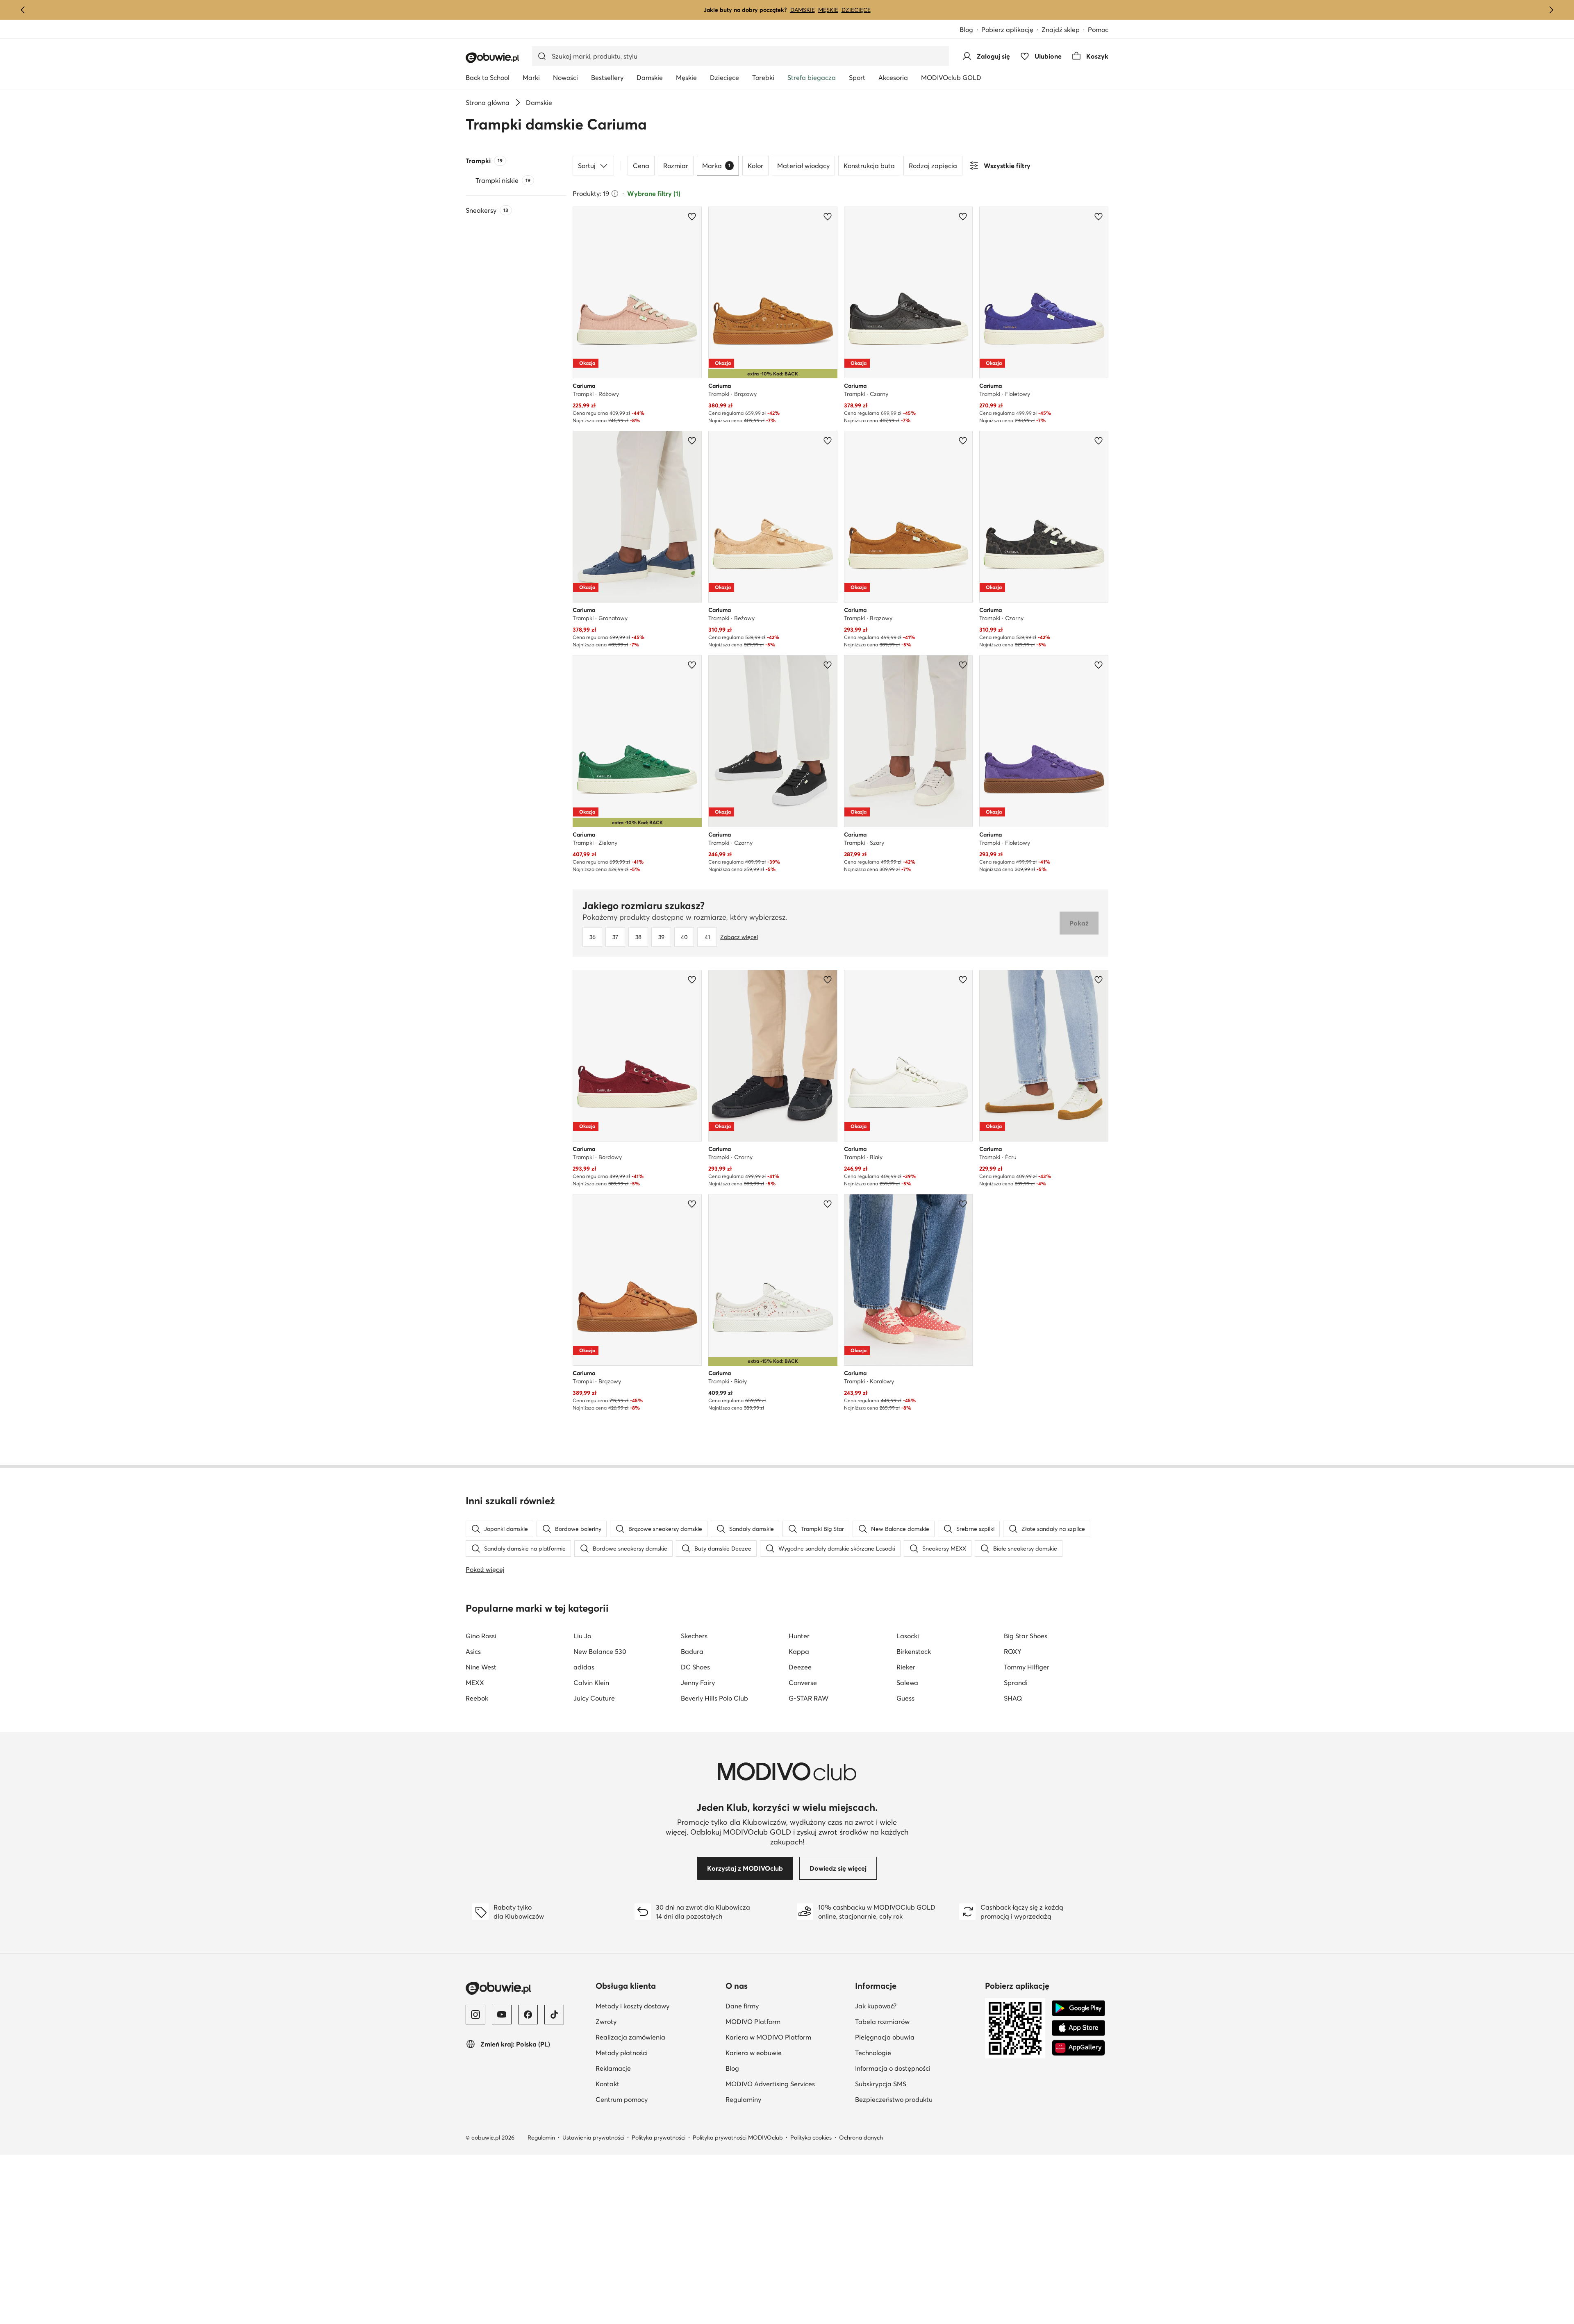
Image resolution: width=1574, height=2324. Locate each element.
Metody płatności (657, 2052)
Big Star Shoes (1026, 1636)
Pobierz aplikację (1011, 30)
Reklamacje (653, 2068)
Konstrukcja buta (869, 166)
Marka (716, 166)
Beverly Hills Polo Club (714, 1698)
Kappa (799, 1651)
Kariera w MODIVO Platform (787, 2037)
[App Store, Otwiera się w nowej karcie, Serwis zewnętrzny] (1078, 2028)
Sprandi (1016, 1683)
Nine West (481, 1667)
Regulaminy (783, 2099)
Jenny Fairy (698, 1683)
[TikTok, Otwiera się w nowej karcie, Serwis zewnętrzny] (554, 2015)
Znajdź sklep (1061, 30)
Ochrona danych (861, 2138)
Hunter (799, 1636)
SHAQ (1013, 1698)
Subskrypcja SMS (917, 2084)
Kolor (755, 166)
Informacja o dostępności (917, 2068)
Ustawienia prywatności (593, 2138)
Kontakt (647, 2084)
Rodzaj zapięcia (933, 166)
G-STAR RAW (809, 1698)
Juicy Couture (594, 1698)
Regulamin (541, 2138)
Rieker (906, 1667)
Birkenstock (914, 1651)
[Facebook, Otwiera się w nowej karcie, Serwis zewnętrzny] (528, 2015)
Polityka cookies (811, 2138)
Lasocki (908, 1636)
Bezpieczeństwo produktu (917, 2099)
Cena (641, 166)
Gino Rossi (481, 1636)
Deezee (800, 1667)
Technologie (913, 2052)
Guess (905, 1698)
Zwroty (646, 2021)
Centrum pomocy (657, 2099)
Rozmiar (676, 166)
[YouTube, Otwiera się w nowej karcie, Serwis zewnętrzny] (502, 2015)
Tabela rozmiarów (917, 2021)
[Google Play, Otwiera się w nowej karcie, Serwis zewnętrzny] (1078, 2008)
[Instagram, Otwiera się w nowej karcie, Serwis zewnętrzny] (475, 2015)
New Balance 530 (600, 1651)
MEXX (475, 1683)
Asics (473, 1651)
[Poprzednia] (23, 10)
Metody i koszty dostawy (657, 2006)
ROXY (1013, 1651)
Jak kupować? (916, 2006)
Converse (803, 1683)
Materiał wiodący (803, 166)
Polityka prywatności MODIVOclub (738, 2138)
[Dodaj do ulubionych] (692, 216)
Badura (692, 1651)
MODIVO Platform (787, 2021)
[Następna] (1551, 10)
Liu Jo (582, 1636)
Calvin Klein (591, 1683)
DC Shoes (695, 1667)
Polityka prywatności (658, 2138)
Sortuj (587, 166)
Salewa (907, 1683)
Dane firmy (782, 2006)
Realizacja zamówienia (657, 2037)
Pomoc (1098, 30)
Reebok (477, 1698)
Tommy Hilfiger (1027, 1667)
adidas (584, 1667)
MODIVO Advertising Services (787, 2084)
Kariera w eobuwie (787, 2052)
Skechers (694, 1636)
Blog (970, 30)
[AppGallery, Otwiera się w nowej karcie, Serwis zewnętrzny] (1078, 2048)
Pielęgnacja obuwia (917, 2037)
